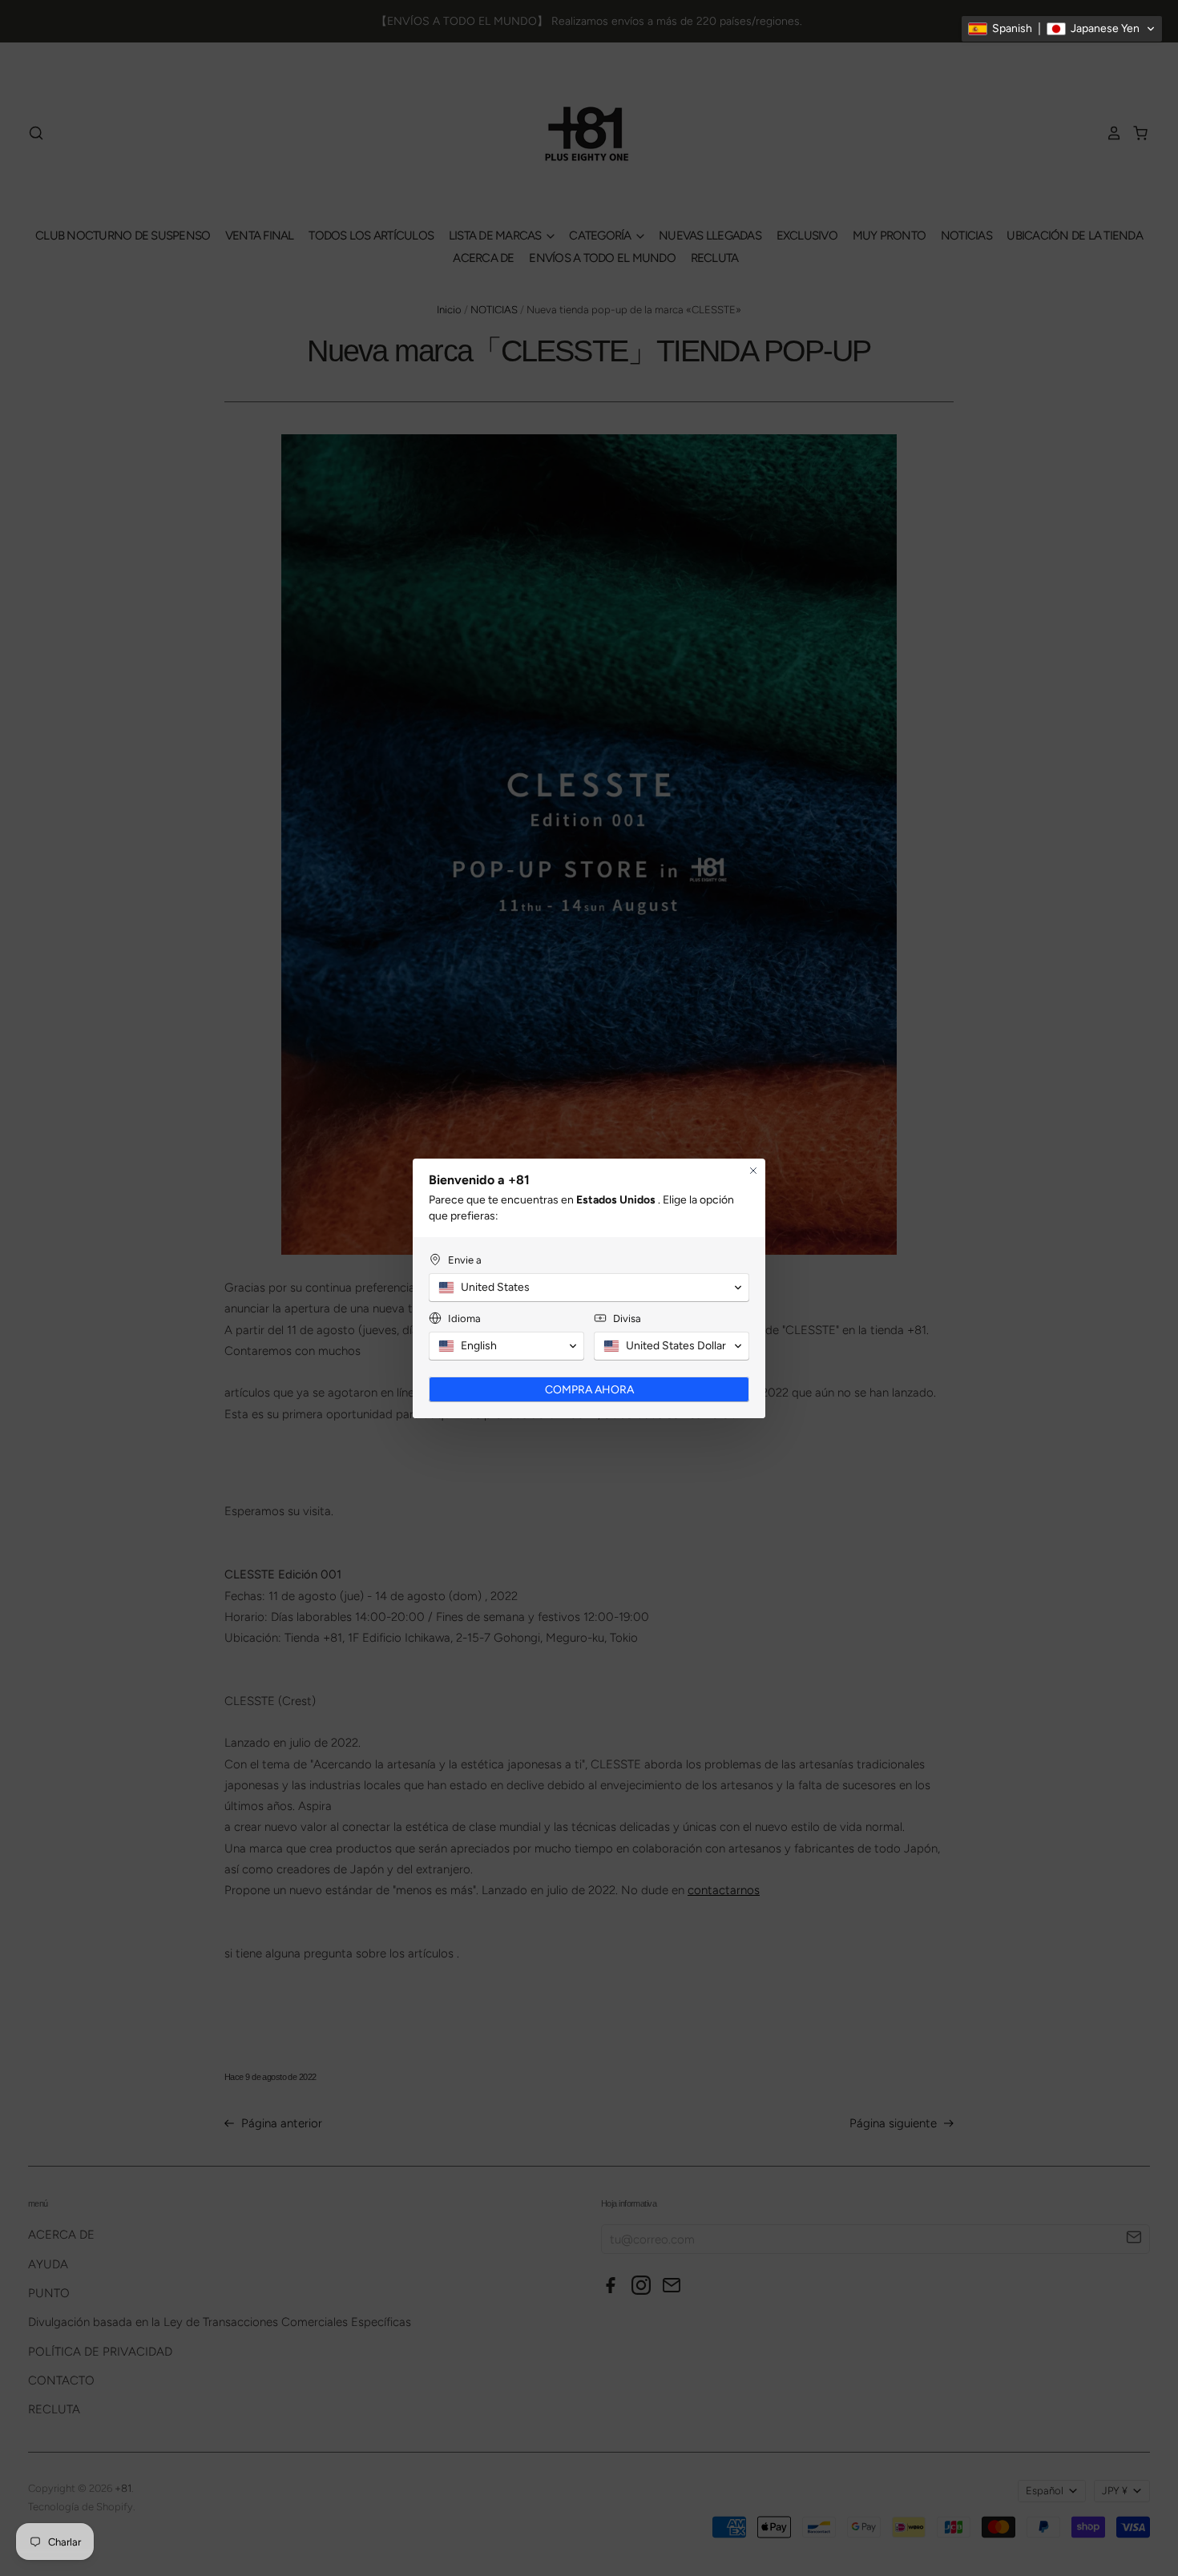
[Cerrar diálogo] (753, 1171)
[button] (1062, 29)
